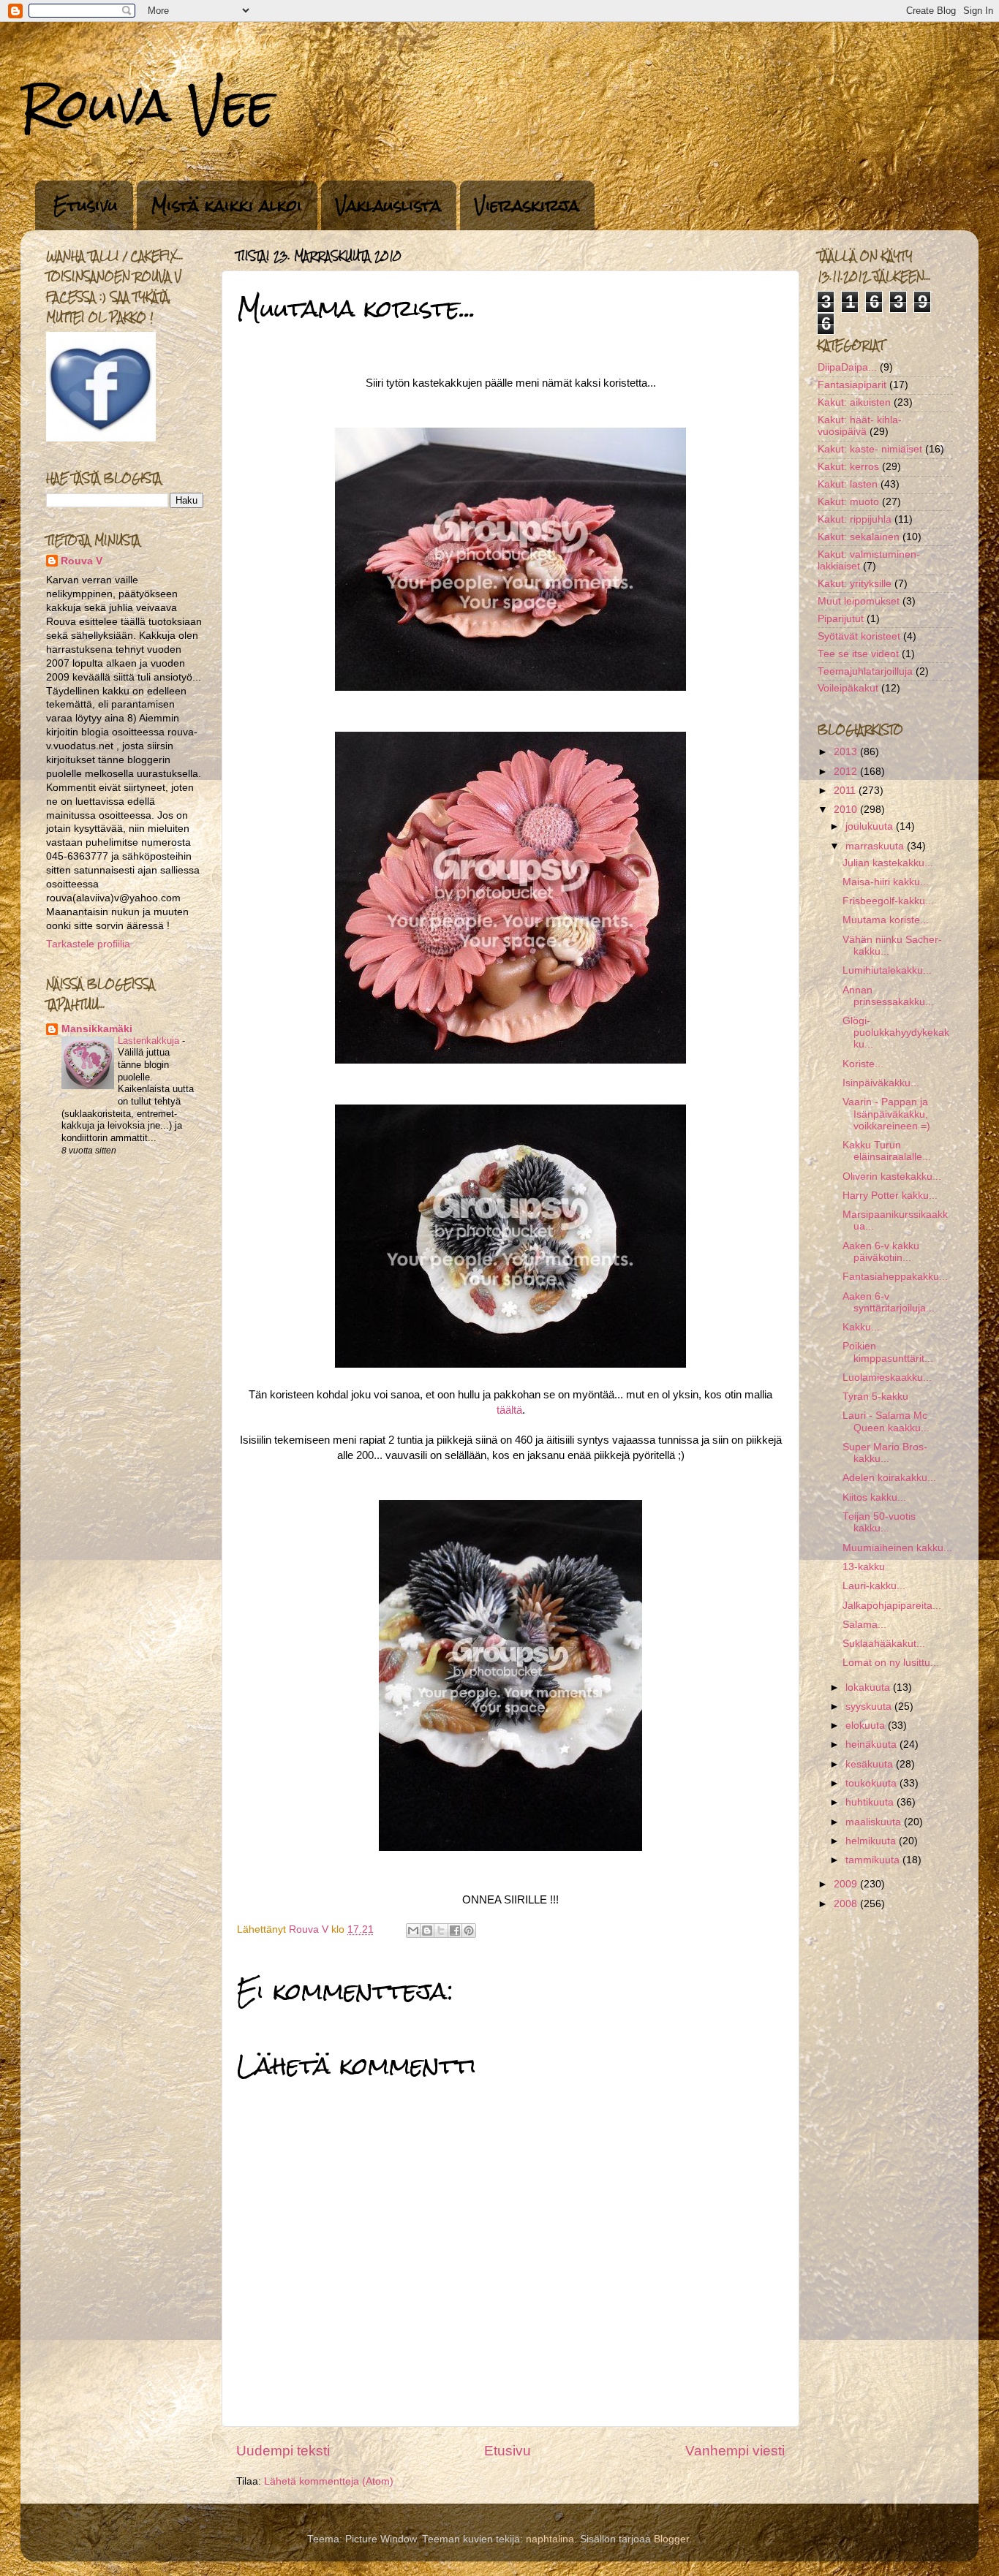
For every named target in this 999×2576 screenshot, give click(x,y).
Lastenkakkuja (150, 1041)
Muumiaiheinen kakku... (897, 1548)
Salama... (864, 1625)
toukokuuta (872, 1783)
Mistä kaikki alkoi (227, 205)
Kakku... (861, 1327)
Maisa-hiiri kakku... (886, 882)
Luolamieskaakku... (887, 1378)
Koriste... (863, 1064)
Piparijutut (841, 619)
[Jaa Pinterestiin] (469, 1931)
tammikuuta (874, 1860)
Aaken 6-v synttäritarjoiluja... (889, 1302)
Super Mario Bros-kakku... (885, 1453)
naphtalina (550, 2539)
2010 (847, 810)
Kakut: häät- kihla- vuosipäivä (860, 426)
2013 (847, 752)
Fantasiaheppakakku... (895, 1277)
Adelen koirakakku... (889, 1478)
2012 (847, 772)
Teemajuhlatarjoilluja (865, 671)
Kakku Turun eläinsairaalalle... (887, 1151)
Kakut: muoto (848, 502)
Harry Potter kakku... (890, 1196)
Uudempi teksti (283, 2451)
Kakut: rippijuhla (855, 519)
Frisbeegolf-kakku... (888, 901)
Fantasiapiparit (852, 385)
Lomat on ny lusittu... (891, 1663)
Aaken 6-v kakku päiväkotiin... (881, 1252)
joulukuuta (871, 826)
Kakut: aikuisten (854, 402)
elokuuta (867, 1725)
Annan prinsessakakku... (888, 996)
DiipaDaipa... (847, 367)
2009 (847, 1884)
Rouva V (82, 561)
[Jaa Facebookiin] (455, 1931)
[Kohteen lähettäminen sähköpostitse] (413, 1931)
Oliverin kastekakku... (892, 1177)
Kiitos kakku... (874, 1497)
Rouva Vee (147, 105)
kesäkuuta (871, 1764)
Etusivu (86, 205)
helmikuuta (872, 1841)
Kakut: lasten (848, 484)
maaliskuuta (875, 1822)
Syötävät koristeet (859, 636)
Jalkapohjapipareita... (892, 1606)
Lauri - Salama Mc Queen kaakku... (886, 1421)
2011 (846, 791)
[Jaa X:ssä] (441, 1931)
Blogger (671, 2539)
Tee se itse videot (858, 654)
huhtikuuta (871, 1802)
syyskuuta (870, 1706)
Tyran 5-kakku (875, 1397)
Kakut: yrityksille (855, 584)
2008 (847, 1904)
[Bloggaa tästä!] (427, 1931)
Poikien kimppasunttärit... (888, 1352)
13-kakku (864, 1567)
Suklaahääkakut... (884, 1644)
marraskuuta (876, 846)
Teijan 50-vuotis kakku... (879, 1522)
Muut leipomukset (859, 601)
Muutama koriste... (886, 920)
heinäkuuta (872, 1745)
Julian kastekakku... (888, 863)
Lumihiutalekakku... (887, 970)
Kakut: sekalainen (859, 537)
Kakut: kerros (848, 467)
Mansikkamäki (97, 1029)
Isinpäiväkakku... (881, 1083)
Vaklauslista (388, 205)
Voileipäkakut (848, 688)
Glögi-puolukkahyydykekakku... (896, 1033)
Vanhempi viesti (735, 2451)
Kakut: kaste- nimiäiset (870, 449)
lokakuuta (869, 1687)
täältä (509, 1410)
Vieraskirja (527, 205)
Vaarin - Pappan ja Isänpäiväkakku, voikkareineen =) (886, 1114)
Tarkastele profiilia (88, 944)
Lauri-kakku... (874, 1586)
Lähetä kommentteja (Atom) (329, 2481)
